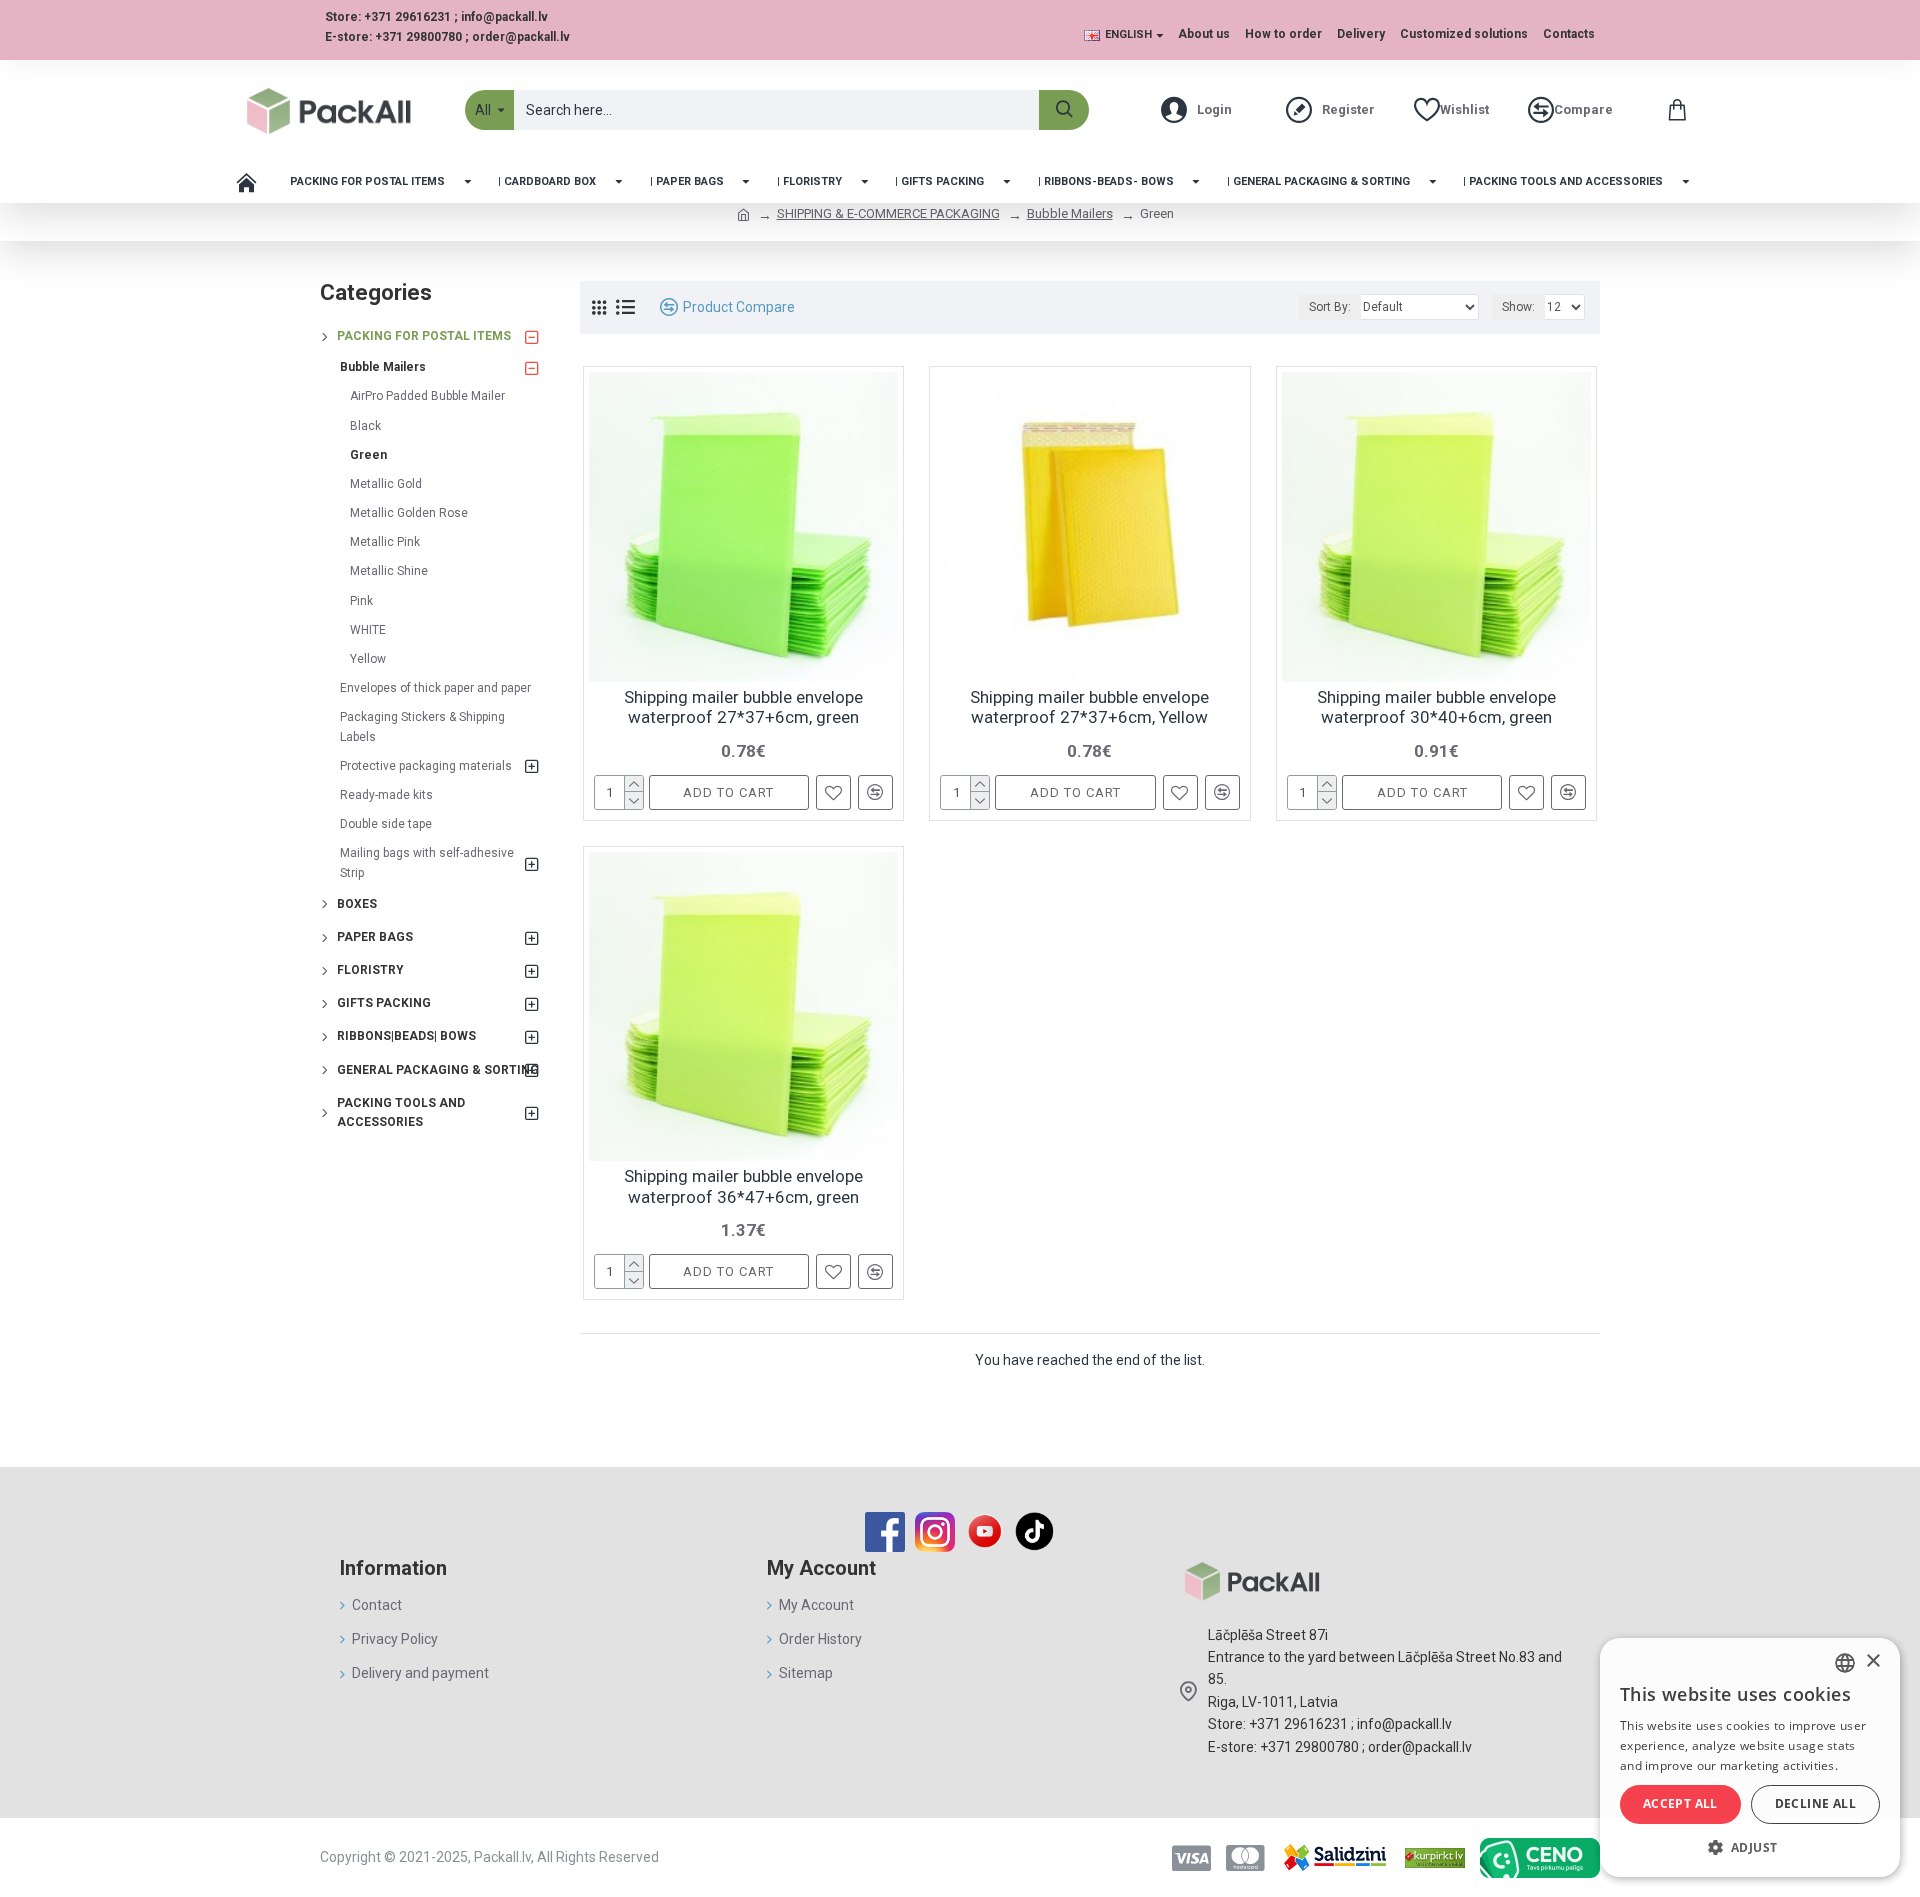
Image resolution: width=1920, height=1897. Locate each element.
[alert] (1750, 1757)
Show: (1518, 307)
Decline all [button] (1815, 1803)
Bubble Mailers (1070, 213)
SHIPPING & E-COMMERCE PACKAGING (888, 213)
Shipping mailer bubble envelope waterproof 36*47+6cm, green (743, 1186)
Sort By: (1330, 307)
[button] (1750, 1847)
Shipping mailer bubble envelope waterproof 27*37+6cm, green (743, 707)
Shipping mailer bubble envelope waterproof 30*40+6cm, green (1436, 707)
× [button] (1872, 1661)
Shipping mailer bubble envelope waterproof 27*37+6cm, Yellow (1089, 707)
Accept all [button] (1680, 1803)
